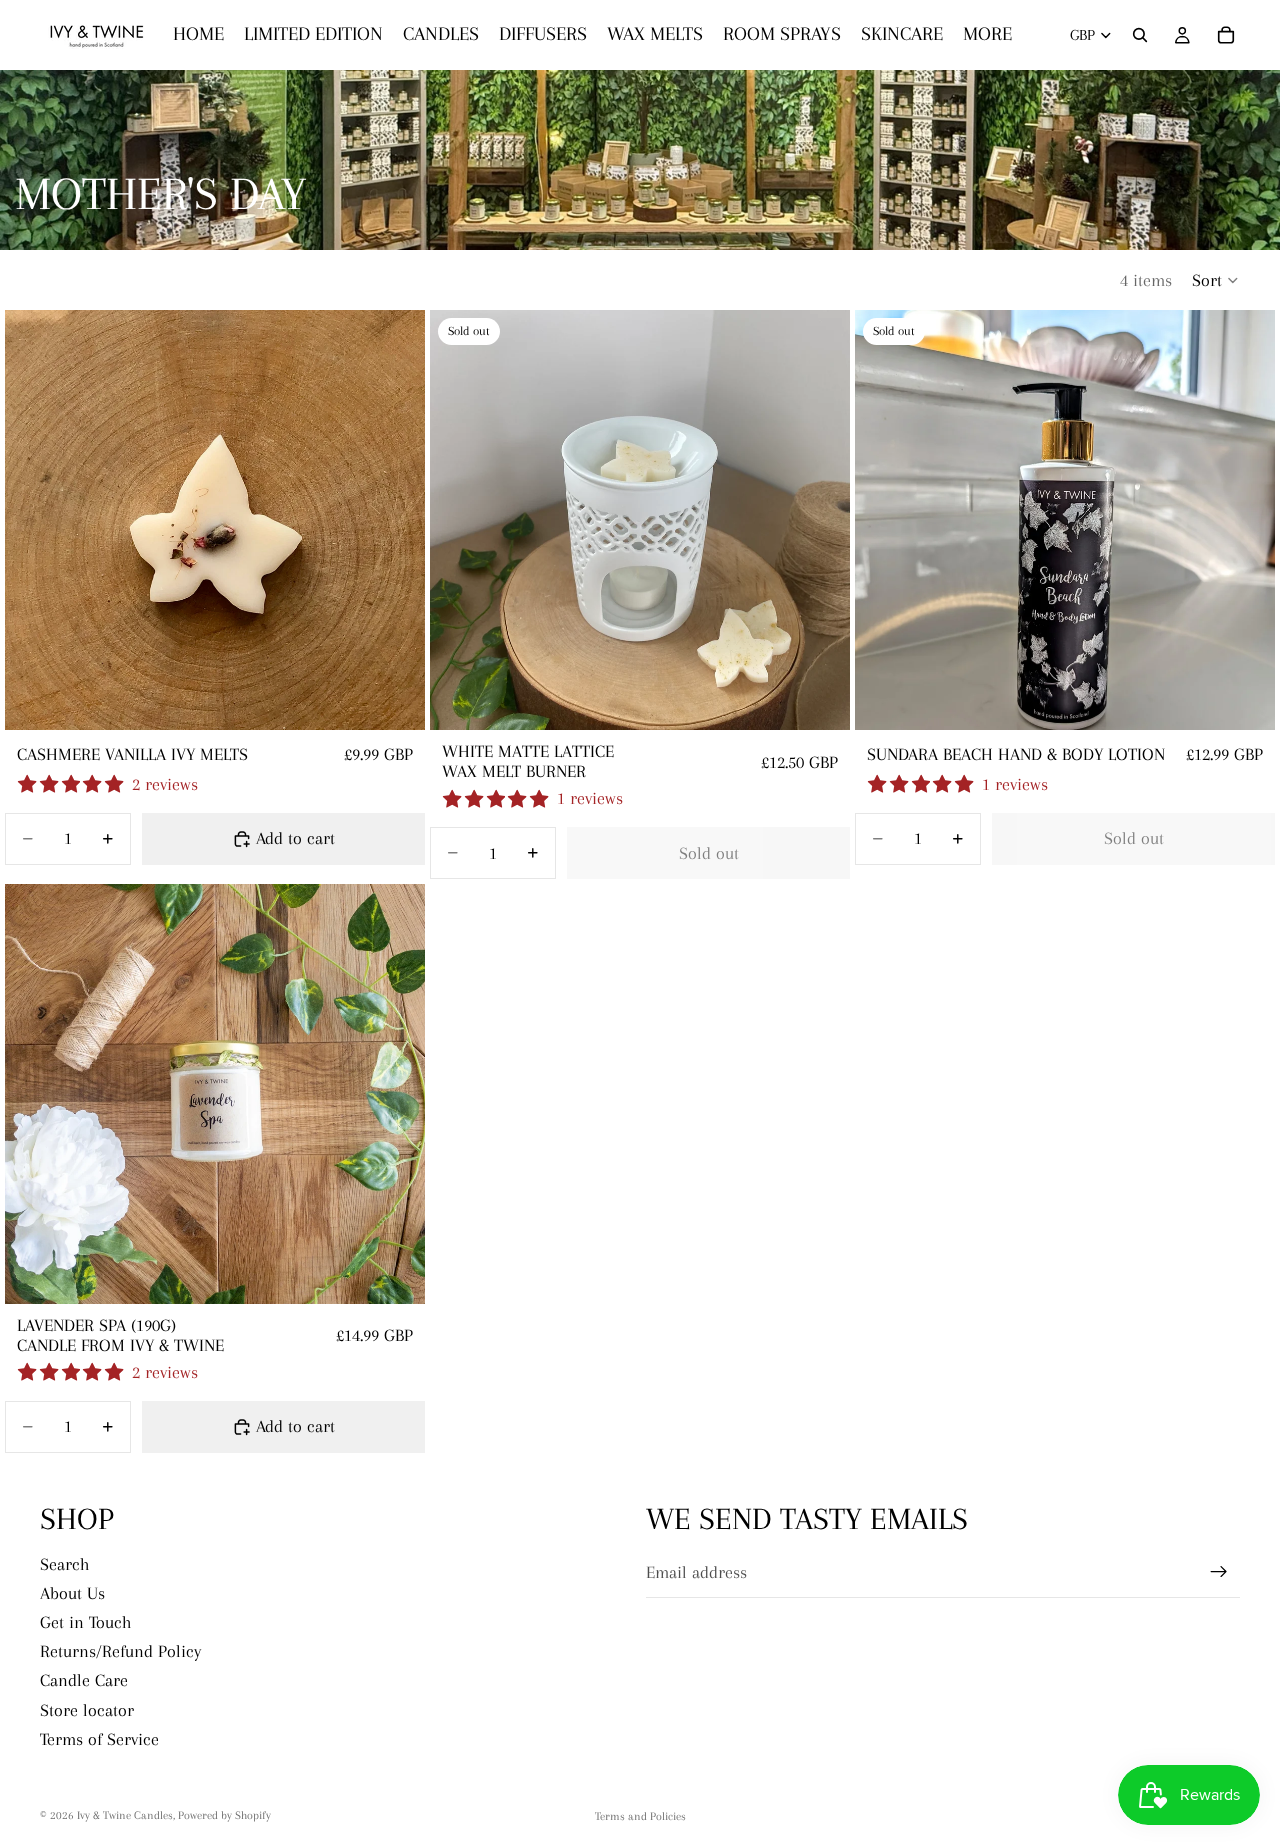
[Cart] (1226, 35)
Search (65, 1564)
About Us (72, 1593)
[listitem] (987, 35)
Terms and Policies (640, 1816)
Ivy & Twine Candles (125, 1815)
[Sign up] (1219, 1572)
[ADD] (394, 700)
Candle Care (84, 1681)
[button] (1216, 280)
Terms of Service (99, 1739)
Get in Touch (86, 1622)
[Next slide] (395, 520)
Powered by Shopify (224, 1815)
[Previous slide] (35, 520)
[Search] (1140, 35)
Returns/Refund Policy (120, 1651)
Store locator (87, 1710)
